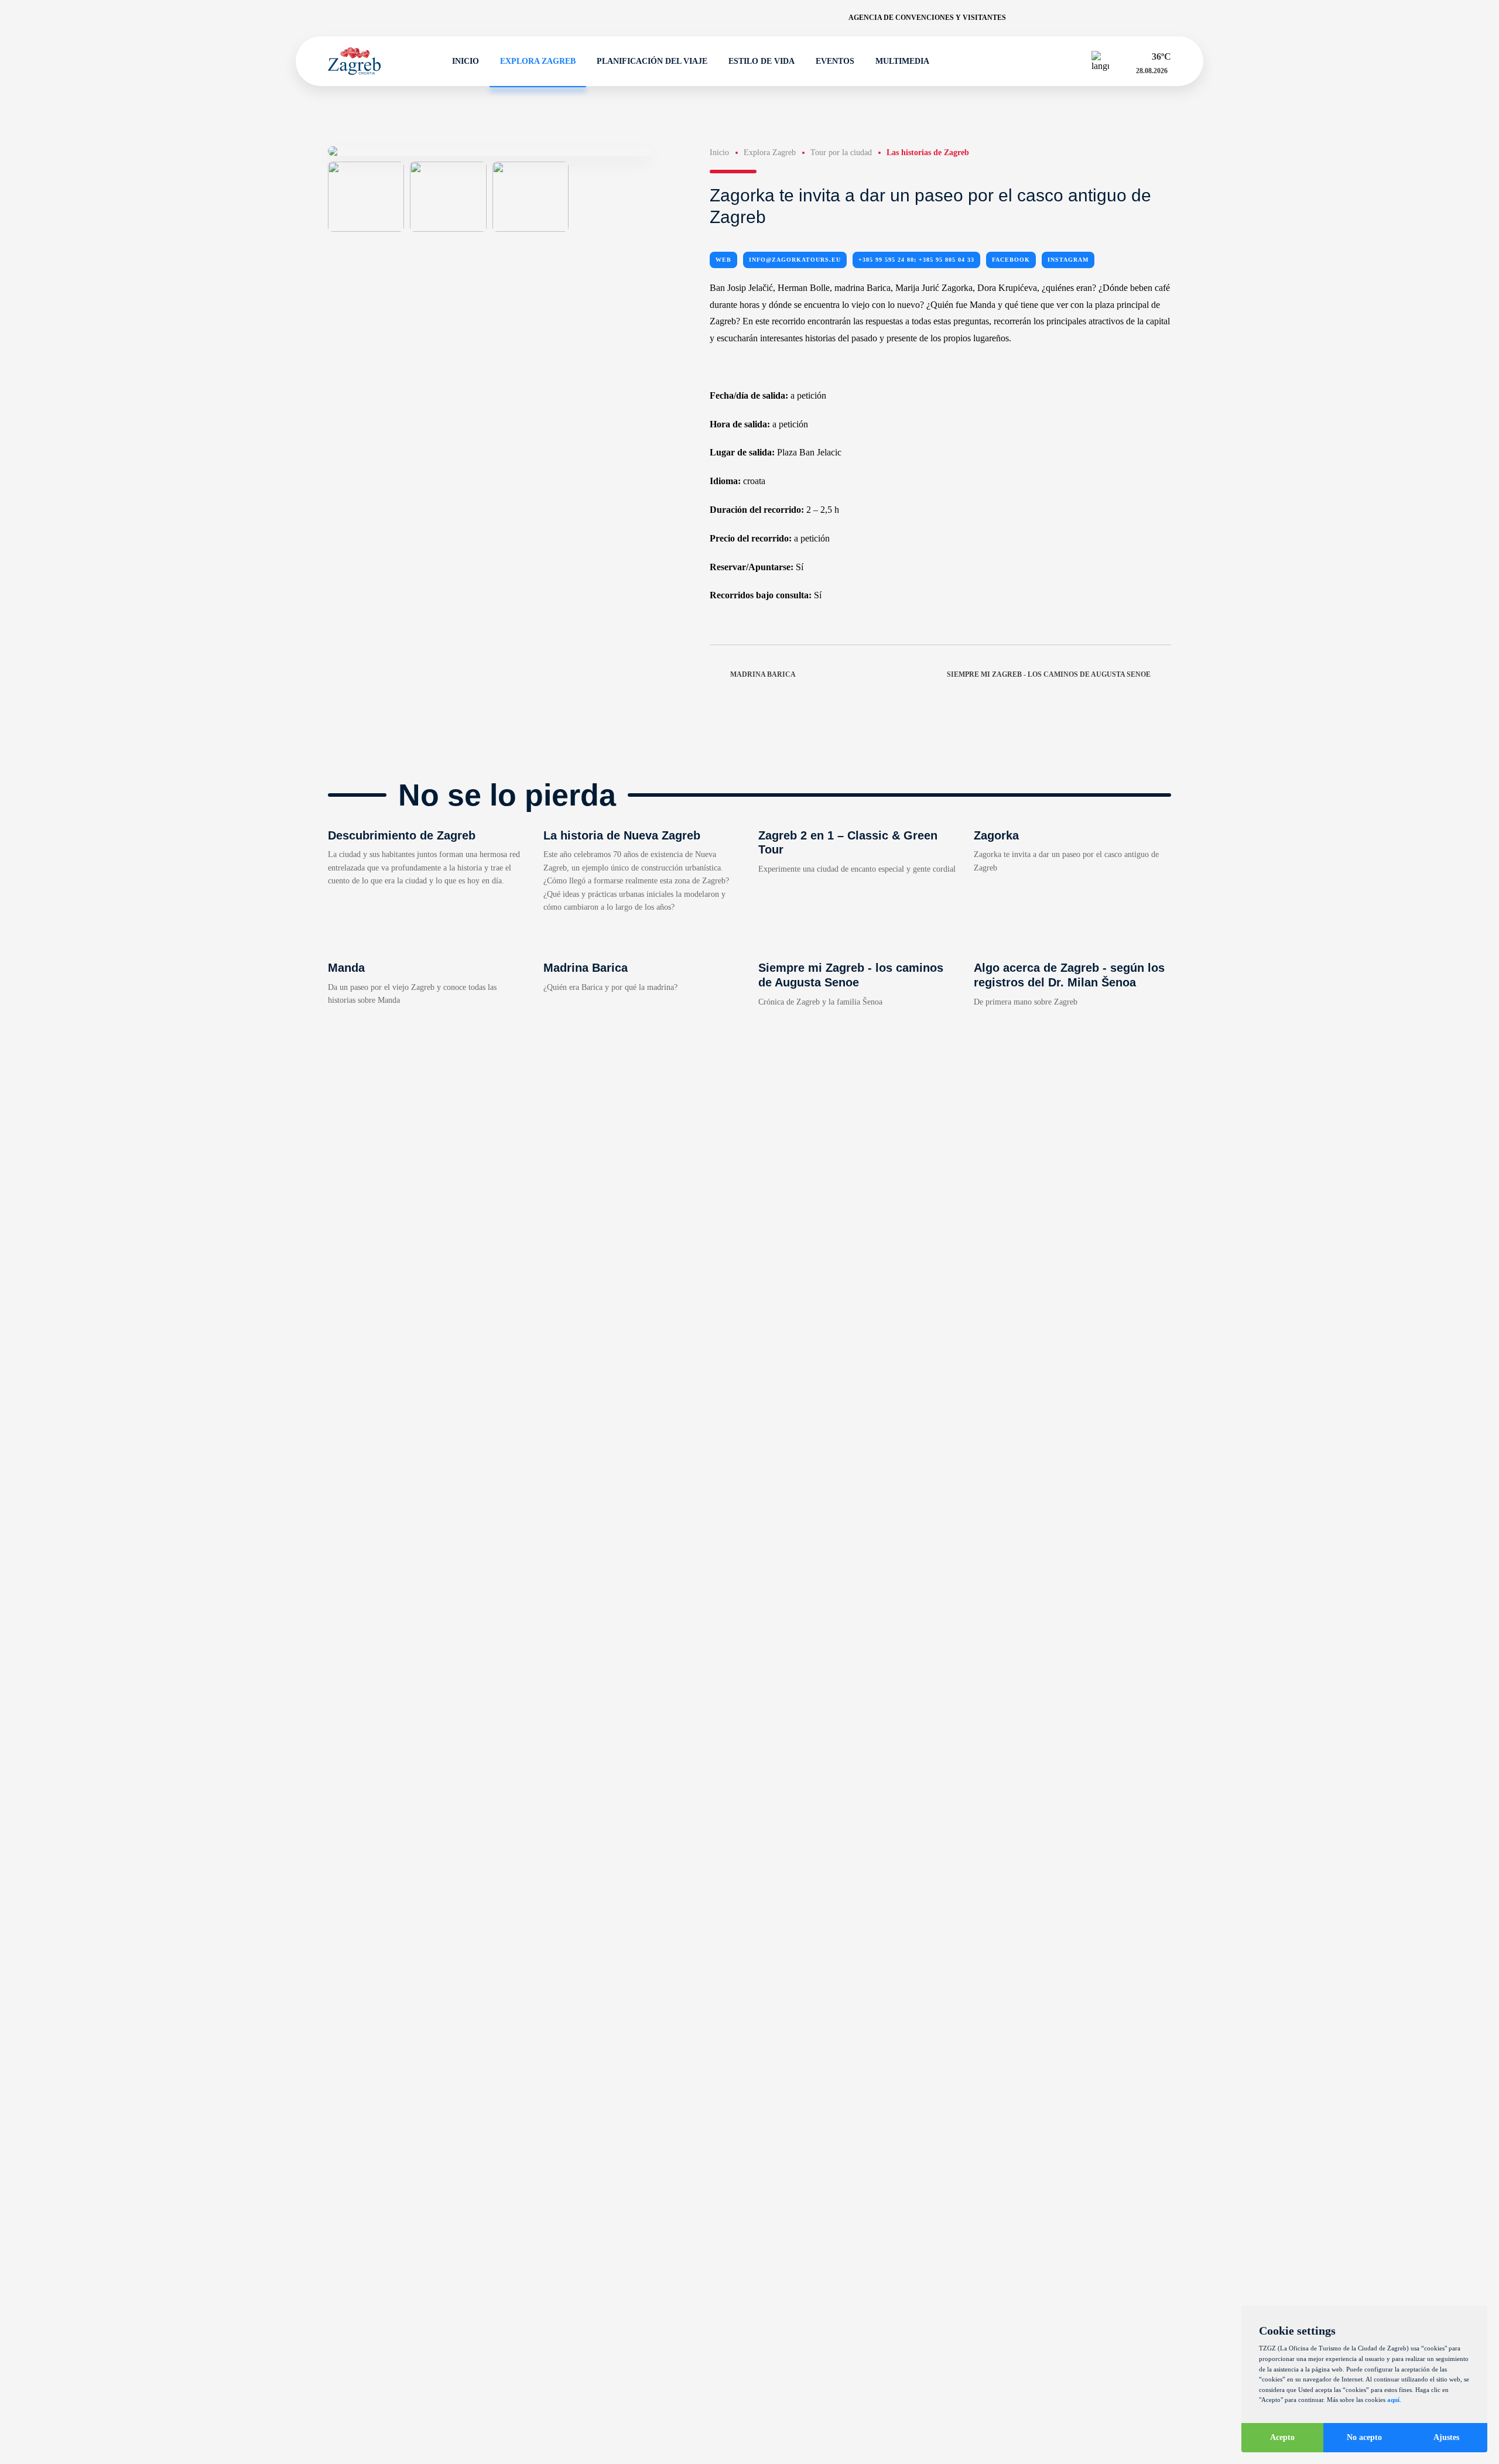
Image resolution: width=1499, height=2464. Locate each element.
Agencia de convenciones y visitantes (927, 18)
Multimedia (902, 61)
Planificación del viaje (652, 61)
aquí (1393, 2400)
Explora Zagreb (538, 61)
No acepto (1364, 2437)
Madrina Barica (763, 674)
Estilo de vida (762, 61)
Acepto (1282, 2437)
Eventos (835, 61)
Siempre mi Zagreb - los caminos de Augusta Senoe (1049, 674)
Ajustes (1446, 2437)
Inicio (466, 61)
